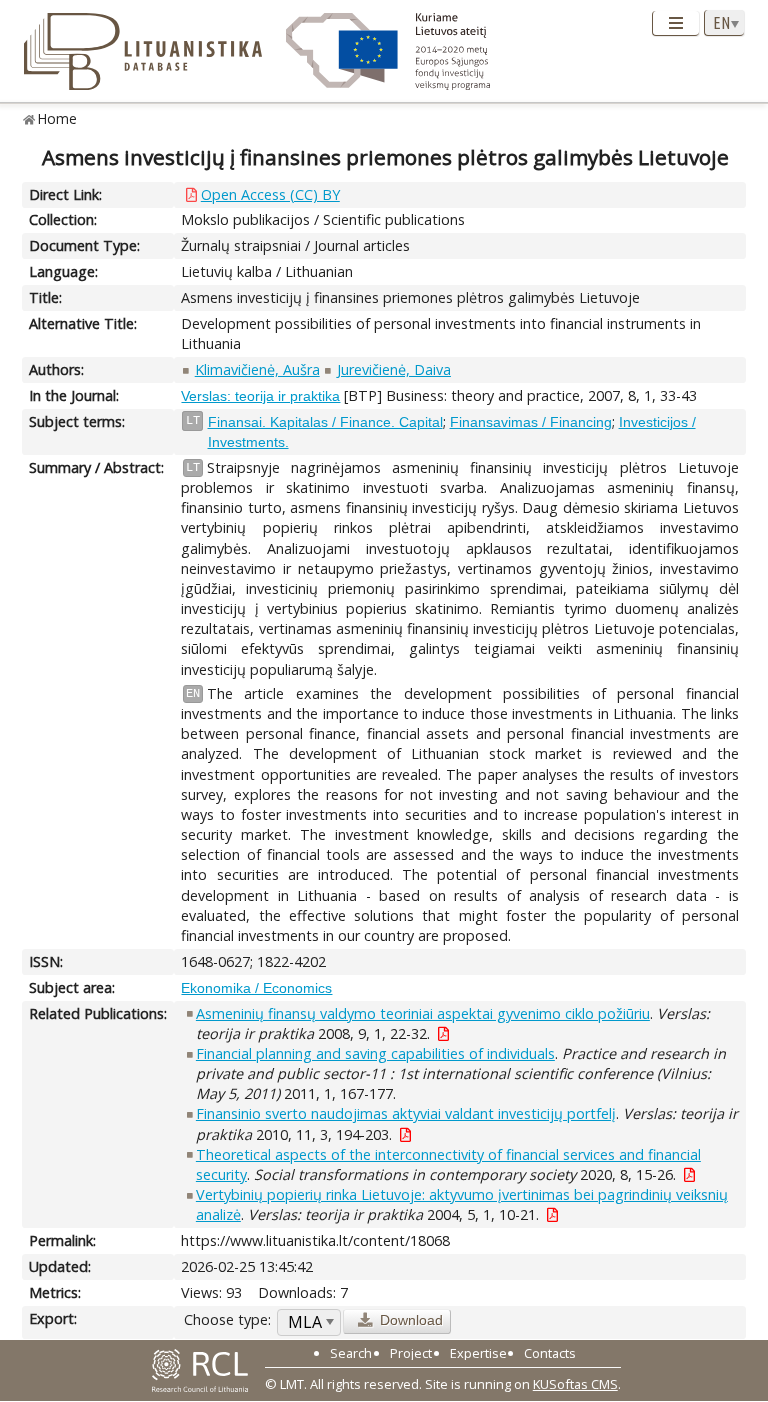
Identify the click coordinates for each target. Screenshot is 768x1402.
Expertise (478, 1353)
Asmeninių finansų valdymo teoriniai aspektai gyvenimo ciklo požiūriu (423, 1013)
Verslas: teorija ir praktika (260, 396)
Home (57, 118)
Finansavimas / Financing (531, 422)
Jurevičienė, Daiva (394, 369)
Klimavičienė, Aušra (257, 369)
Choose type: (227, 1319)
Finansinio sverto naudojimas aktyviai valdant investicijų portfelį (406, 1113)
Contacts (550, 1353)
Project (411, 1353)
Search (351, 1353)
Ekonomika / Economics (256, 988)
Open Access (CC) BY (270, 194)
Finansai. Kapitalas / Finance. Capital (325, 422)
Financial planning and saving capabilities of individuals (375, 1053)
